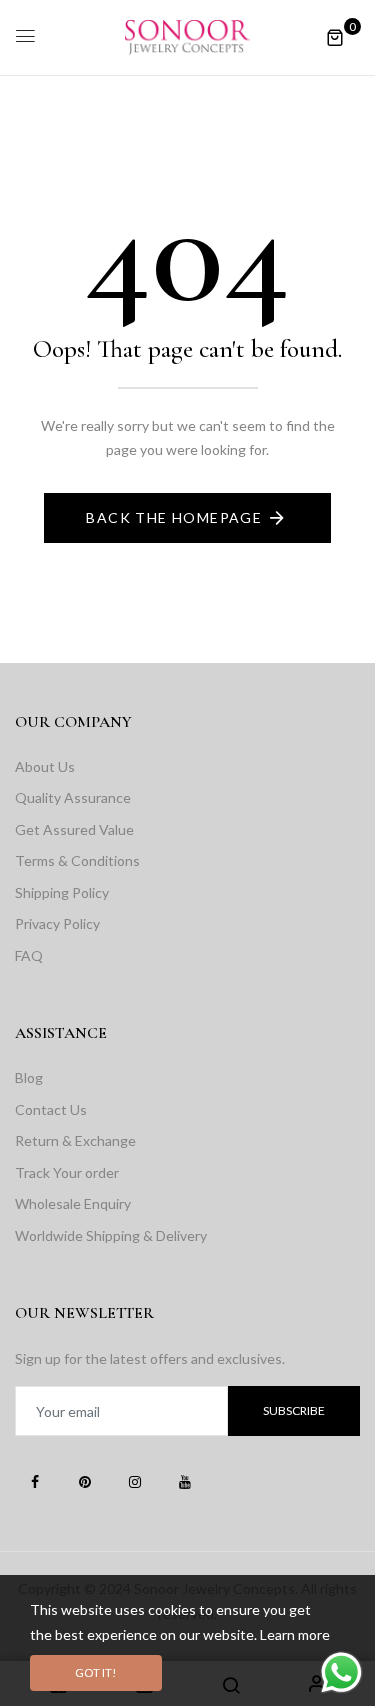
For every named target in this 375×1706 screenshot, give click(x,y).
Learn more (295, 1634)
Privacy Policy (57, 923)
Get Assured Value (74, 829)
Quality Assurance (73, 797)
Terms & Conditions (77, 860)
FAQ (29, 955)
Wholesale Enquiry (73, 1203)
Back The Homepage (174, 517)
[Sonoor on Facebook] (35, 1481)
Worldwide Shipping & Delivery (111, 1235)
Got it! (96, 1672)
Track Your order (67, 1172)
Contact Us (51, 1109)
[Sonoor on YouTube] (185, 1481)
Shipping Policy (62, 892)
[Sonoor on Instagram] (135, 1481)
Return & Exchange (75, 1140)
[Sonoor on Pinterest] (85, 1481)
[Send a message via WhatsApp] (341, 1672)
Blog (29, 1077)
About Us (45, 766)
